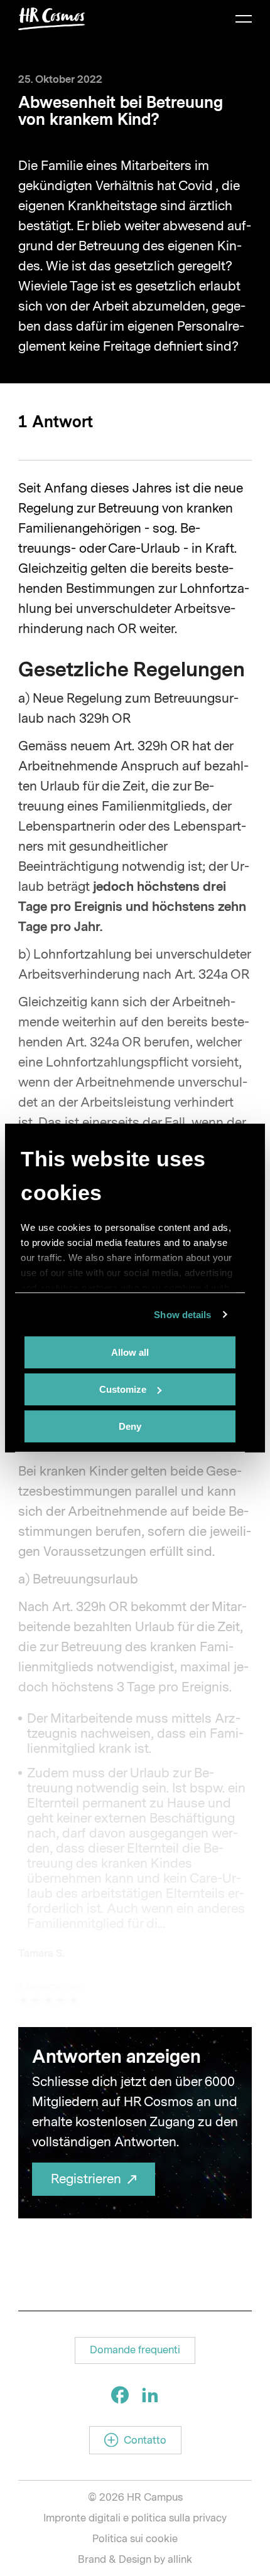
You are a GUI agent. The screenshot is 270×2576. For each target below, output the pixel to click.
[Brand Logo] (52, 19)
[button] (135, 2350)
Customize (123, 1389)
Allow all (130, 1352)
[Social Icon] (120, 2395)
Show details (182, 1315)
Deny (130, 1426)
